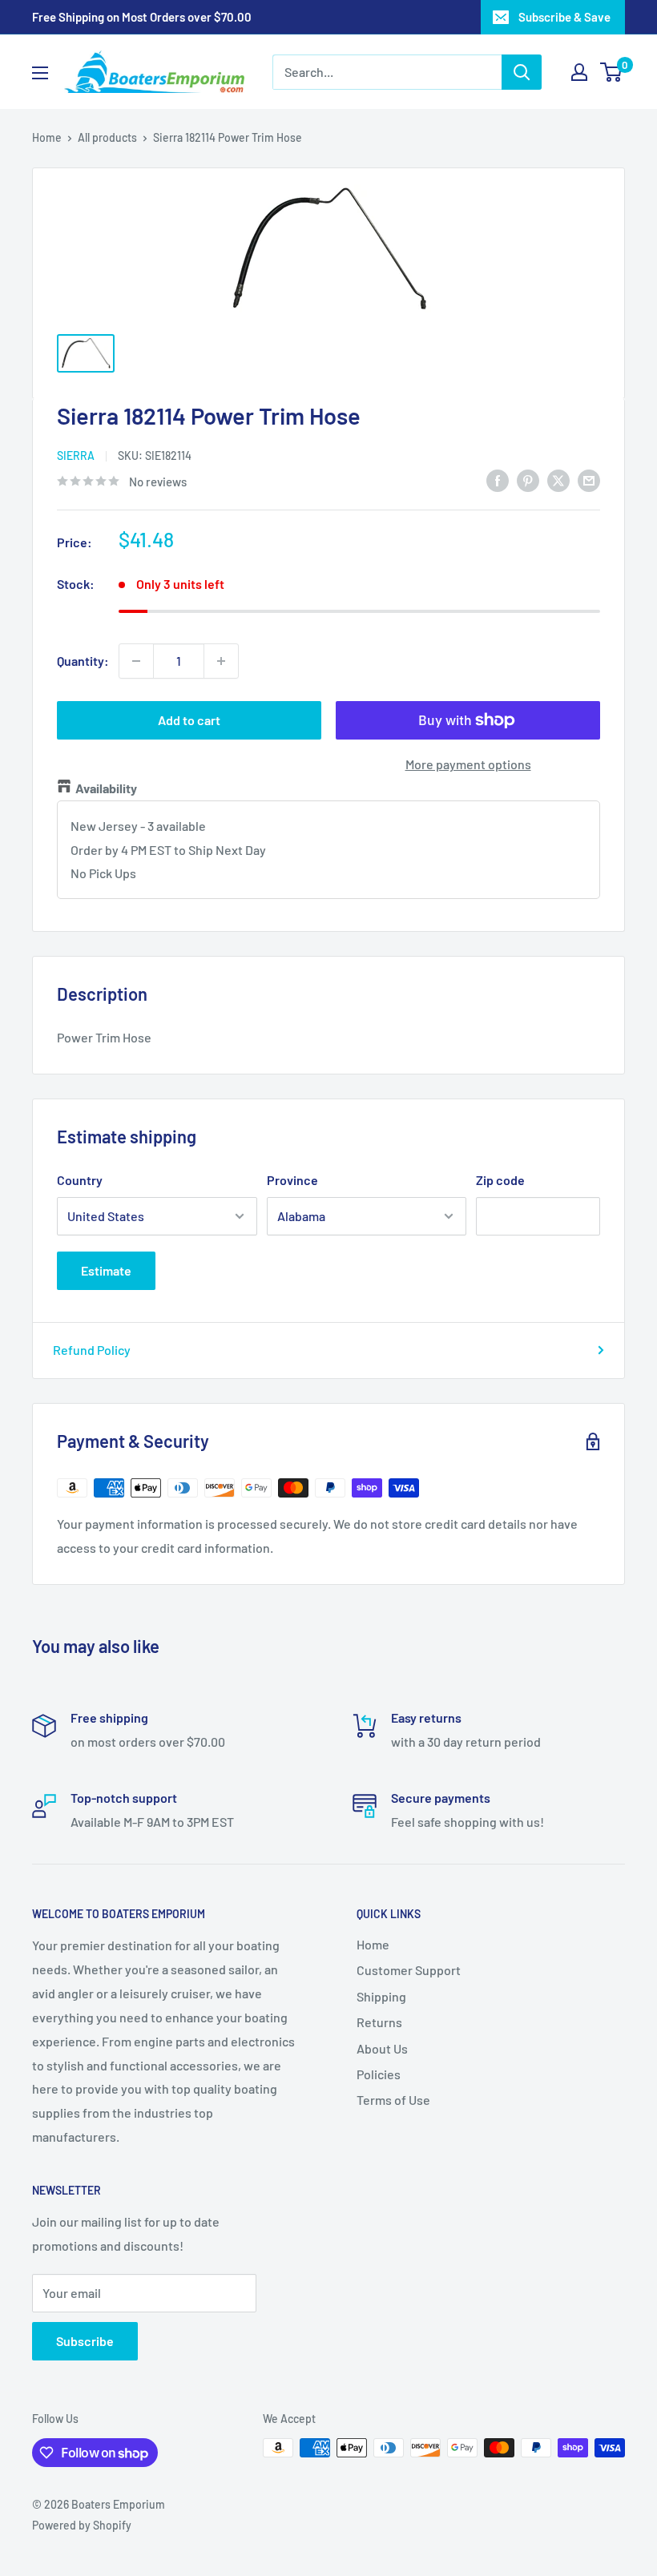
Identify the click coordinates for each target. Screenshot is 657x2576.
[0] (612, 72)
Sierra (76, 456)
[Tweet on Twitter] (558, 480)
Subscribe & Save (564, 17)
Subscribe (85, 2341)
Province (292, 1180)
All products (107, 137)
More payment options (468, 764)
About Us (382, 2048)
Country (80, 1180)
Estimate (106, 1270)
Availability (106, 788)
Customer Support (409, 1970)
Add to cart (189, 720)
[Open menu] (40, 73)
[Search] (522, 72)
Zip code (500, 1180)
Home (47, 137)
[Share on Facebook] (498, 480)
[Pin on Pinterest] (528, 480)
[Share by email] (589, 480)
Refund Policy (92, 1350)
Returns (379, 2022)
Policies (379, 2074)
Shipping (381, 1996)
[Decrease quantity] (136, 661)
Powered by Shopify (82, 2525)
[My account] (579, 72)
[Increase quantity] (221, 661)
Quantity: (83, 661)
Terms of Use (393, 2100)
